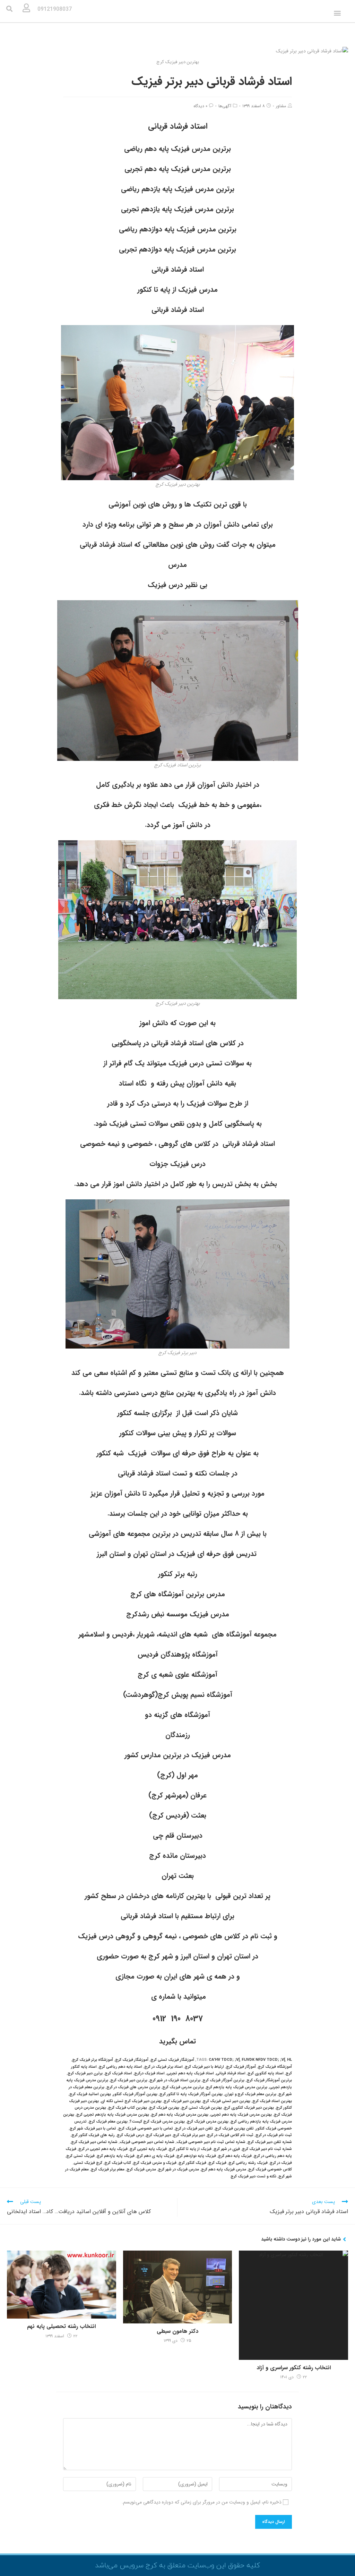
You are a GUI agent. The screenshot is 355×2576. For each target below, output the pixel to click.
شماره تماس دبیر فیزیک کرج (94, 2142)
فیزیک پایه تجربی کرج (148, 2149)
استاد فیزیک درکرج (149, 2073)
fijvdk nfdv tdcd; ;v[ (263, 2060)
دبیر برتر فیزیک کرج (189, 2135)
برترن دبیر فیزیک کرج (85, 2073)
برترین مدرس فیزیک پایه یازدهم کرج (237, 2087)
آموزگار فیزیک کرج (241, 2067)
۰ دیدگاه (200, 106)
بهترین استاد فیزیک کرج (272, 2101)
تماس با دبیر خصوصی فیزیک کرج (146, 2129)
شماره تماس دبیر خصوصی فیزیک (147, 2142)
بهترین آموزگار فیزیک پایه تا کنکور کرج (191, 2094)
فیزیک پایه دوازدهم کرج (196, 2156)
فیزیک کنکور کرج (192, 2163)
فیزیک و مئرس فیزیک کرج (155, 2163)
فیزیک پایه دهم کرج (235, 2156)
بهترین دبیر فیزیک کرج (182, 2101)
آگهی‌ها (225, 106)
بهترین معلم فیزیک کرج (108, 2122)
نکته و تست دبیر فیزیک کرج (253, 2177)
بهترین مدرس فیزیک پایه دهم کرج (180, 2115)
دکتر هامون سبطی (177, 2331)
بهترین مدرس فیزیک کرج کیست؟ (157, 2122)
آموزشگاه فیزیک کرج (275, 2067)
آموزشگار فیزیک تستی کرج (172, 2060)
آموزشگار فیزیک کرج (132, 2060)
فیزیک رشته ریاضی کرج (248, 2163)
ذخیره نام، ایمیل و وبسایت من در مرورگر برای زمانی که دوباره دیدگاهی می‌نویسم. (202, 2502)
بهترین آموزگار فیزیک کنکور (135, 2094)
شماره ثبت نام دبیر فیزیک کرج (267, 2149)
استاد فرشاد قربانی (231, 2073)
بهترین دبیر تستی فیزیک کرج (227, 2101)
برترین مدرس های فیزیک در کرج (133, 2087)
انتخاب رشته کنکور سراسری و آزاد (294, 2368)
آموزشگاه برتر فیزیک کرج (93, 2060)
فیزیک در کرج (281, 2163)
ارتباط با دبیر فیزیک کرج (204, 2067)
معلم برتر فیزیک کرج (108, 2170)
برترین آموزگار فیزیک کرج (223, 2080)
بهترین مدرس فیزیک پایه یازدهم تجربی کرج (113, 2115)
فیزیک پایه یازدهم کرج (116, 2156)
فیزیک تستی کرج (80, 2156)
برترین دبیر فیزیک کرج (129, 2080)
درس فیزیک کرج (130, 2135)
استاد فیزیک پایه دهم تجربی (190, 2073)
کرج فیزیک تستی (88, 2163)
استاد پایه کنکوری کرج (266, 2073)
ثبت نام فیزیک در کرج (274, 2135)
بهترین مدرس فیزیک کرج (208, 2122)
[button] (337, 13)
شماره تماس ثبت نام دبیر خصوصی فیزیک (211, 2142)
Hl (289, 2060)
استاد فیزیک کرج (118, 2073)
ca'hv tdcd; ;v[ (224, 2060)
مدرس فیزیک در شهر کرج (179, 2170)
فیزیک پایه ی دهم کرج (155, 2156)
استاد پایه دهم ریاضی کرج (120, 2067)
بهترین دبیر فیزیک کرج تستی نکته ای (131, 2101)
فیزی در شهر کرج (227, 2149)
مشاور (281, 106)
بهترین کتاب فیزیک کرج (128, 2108)
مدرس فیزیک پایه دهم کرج (224, 2170)
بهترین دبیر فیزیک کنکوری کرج (249, 2108)
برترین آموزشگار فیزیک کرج (269, 2080)
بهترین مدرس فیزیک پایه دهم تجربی (241, 2115)
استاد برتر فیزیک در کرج (163, 2067)
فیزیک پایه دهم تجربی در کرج (103, 2149)
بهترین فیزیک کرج (164, 2108)
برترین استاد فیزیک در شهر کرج (175, 2080)
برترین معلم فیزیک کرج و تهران (250, 2094)
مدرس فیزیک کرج (141, 2170)
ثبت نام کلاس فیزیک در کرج (230, 2135)
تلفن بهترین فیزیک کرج (234, 2129)
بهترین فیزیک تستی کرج (202, 2108)
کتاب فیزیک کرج (118, 2163)
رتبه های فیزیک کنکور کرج (93, 2135)
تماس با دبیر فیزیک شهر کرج (93, 2129)
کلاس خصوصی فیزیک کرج (270, 2170)
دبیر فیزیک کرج (158, 2135)
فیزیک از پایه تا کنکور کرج (190, 2149)
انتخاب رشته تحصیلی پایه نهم (61, 2327)
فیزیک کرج (217, 2163)
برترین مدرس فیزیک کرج (183, 2087)
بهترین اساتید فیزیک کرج (90, 2094)
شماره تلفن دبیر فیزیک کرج (270, 2142)
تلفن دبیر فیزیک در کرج (194, 2129)
